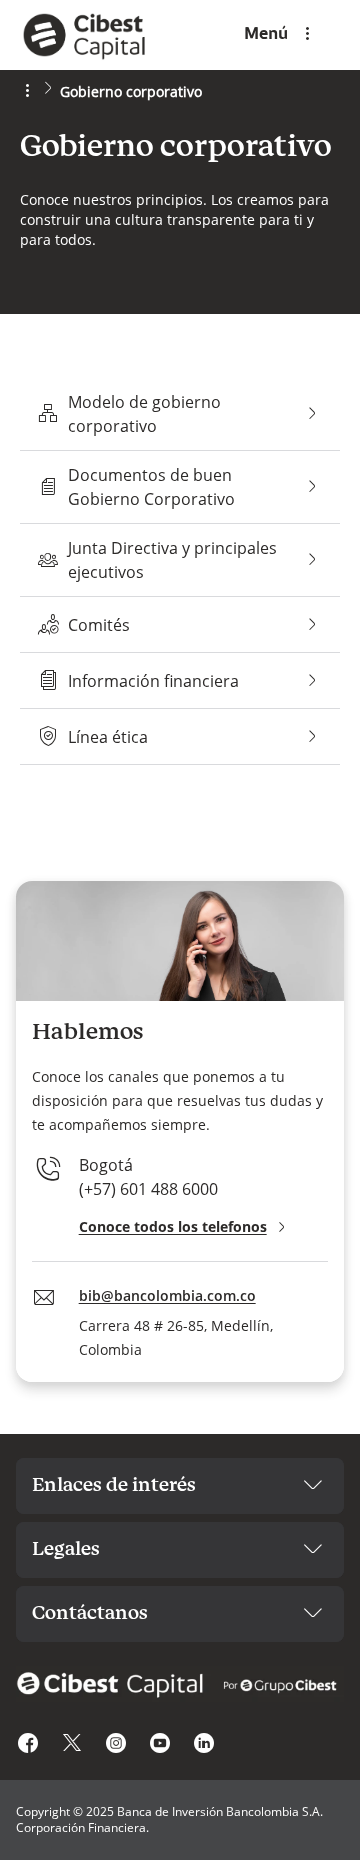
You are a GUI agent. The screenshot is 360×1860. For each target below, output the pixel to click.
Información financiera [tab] (180, 680)
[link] (96, 34)
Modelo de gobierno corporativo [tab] (180, 414)
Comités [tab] (180, 624)
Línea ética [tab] (180, 736)
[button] (185, 1227)
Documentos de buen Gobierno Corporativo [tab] (180, 487)
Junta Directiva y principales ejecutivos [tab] (180, 560)
